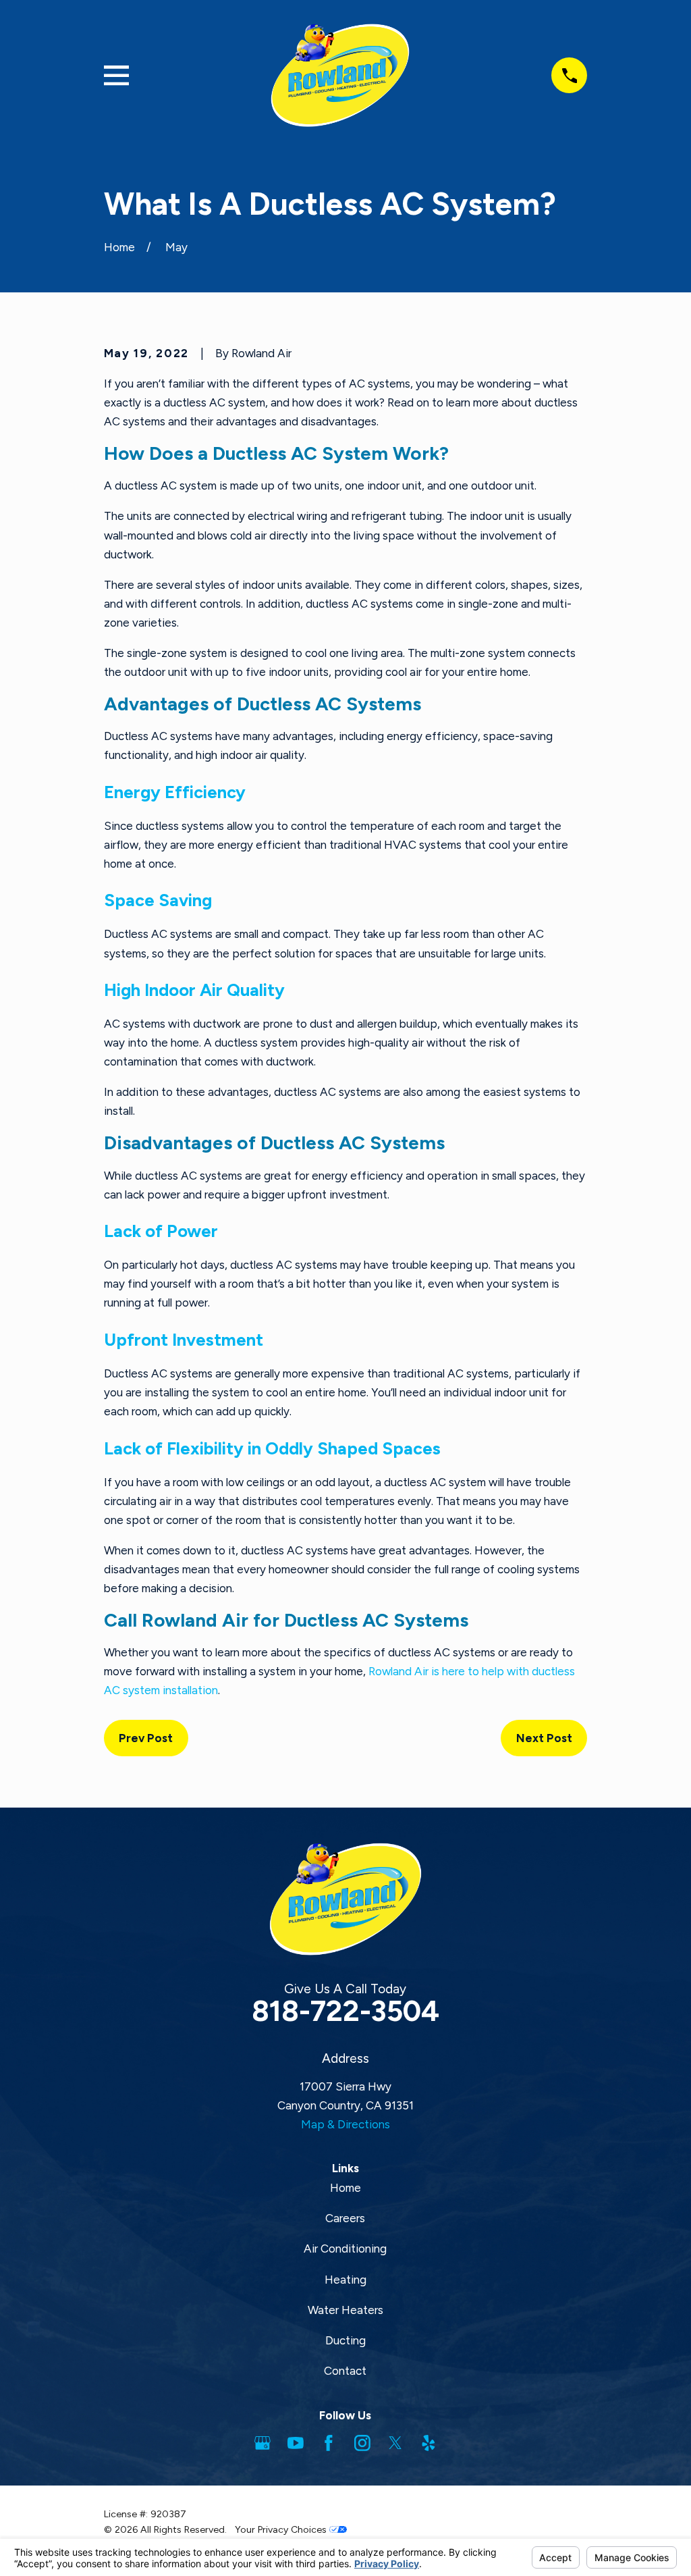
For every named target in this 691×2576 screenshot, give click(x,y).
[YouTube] (296, 2443)
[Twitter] (395, 2443)
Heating (345, 2280)
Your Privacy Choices (282, 2530)
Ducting (345, 2340)
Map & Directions (345, 2124)
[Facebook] (329, 2443)
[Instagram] (362, 2443)
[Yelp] (429, 2443)
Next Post (544, 1738)
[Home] (340, 75)
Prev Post (146, 1738)
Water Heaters (345, 2310)
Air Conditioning (345, 2249)
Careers (345, 2218)
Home (345, 2188)
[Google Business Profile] (262, 2443)
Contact (345, 2371)
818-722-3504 (345, 2011)
